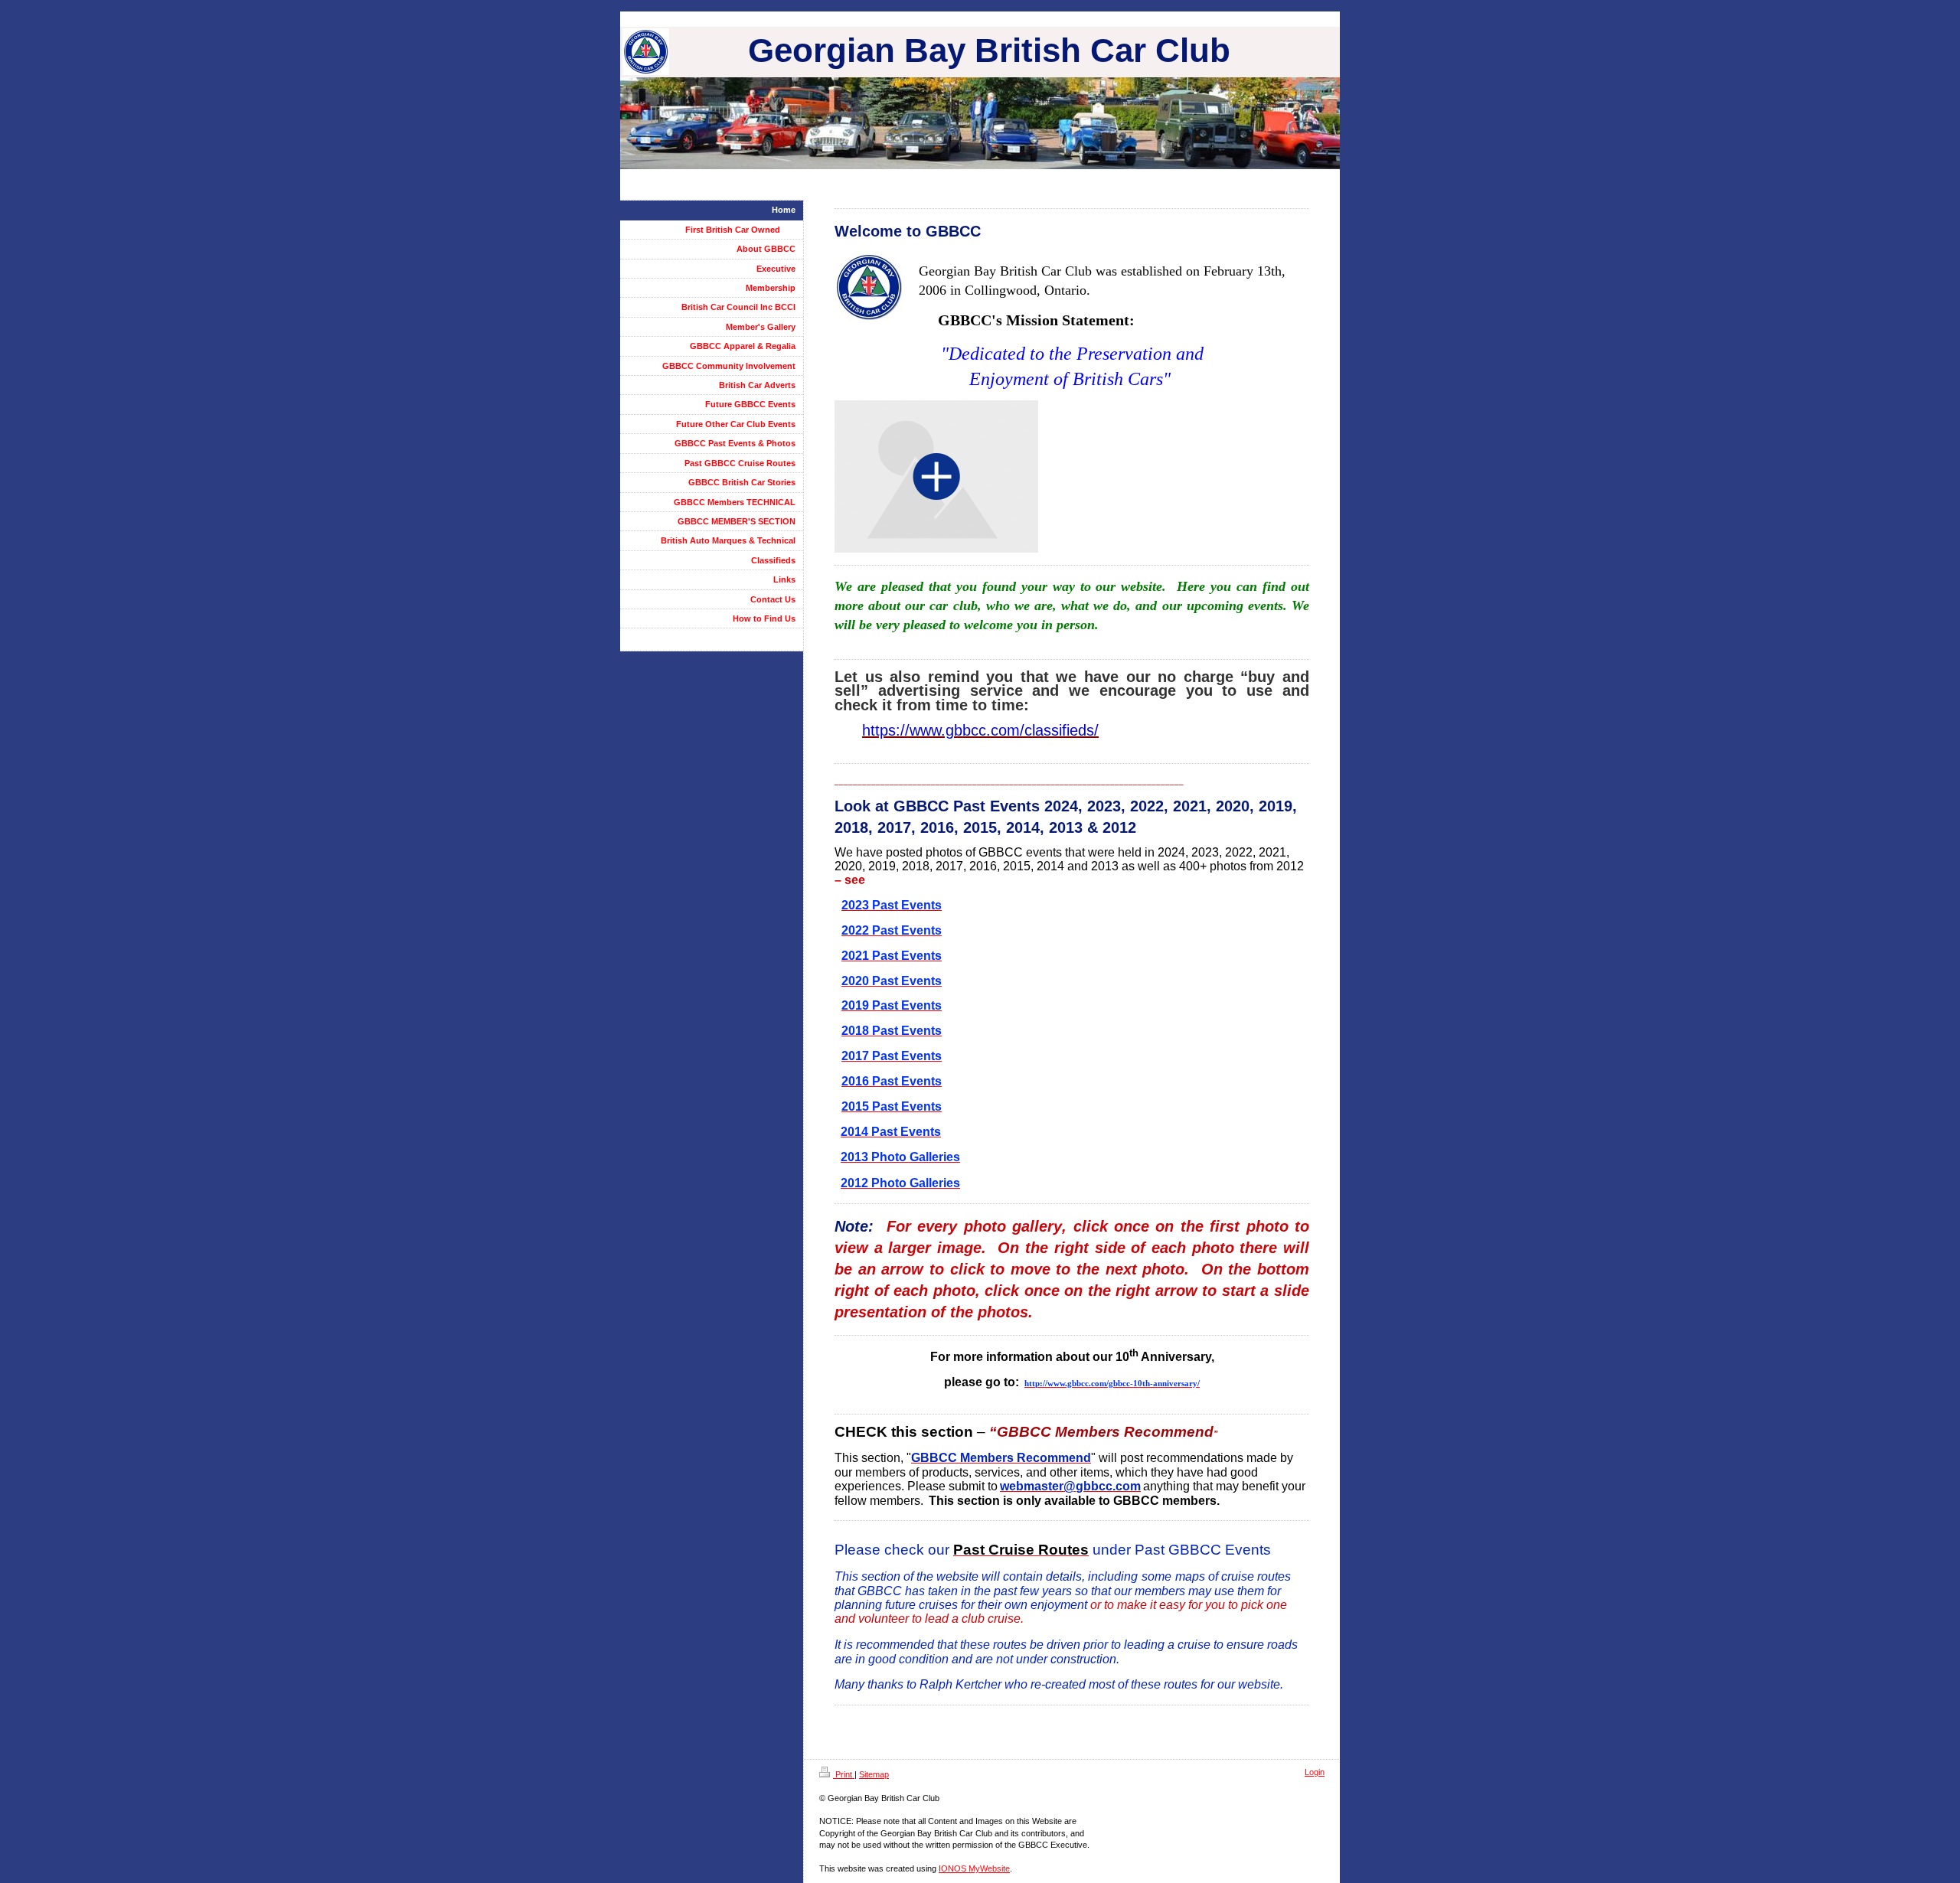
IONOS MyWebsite (974, 1868)
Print (844, 1774)
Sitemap (874, 1774)
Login (1315, 1772)
